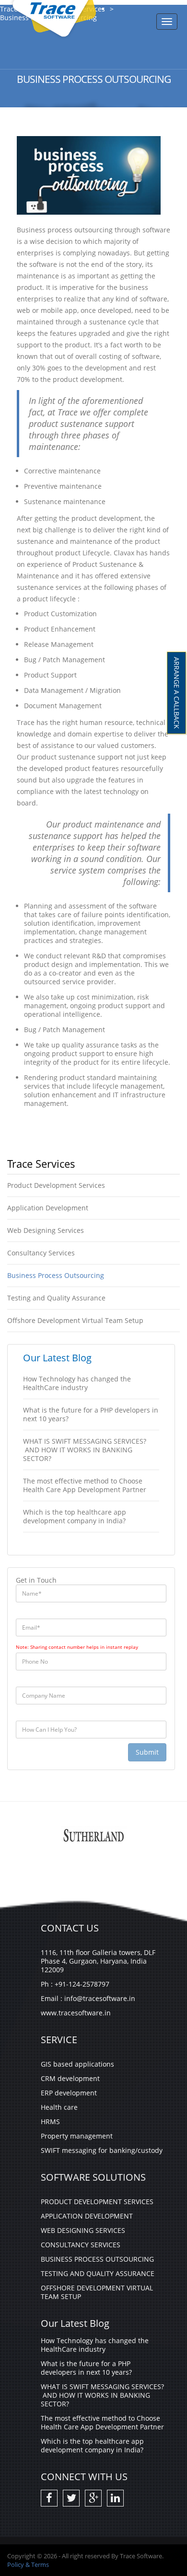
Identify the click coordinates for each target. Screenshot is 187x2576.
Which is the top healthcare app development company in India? (75, 1516)
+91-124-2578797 (82, 1984)
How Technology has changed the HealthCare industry (77, 1383)
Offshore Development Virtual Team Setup (75, 1320)
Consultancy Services (41, 1253)
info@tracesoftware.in (100, 1998)
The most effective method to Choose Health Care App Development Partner (85, 1485)
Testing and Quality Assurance (56, 1298)
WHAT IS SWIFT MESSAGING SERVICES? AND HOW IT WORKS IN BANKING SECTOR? (85, 1450)
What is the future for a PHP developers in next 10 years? (91, 1414)
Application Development (48, 1208)
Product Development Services (56, 1185)
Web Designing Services (46, 1230)
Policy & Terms (28, 2564)
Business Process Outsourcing (56, 1275)
